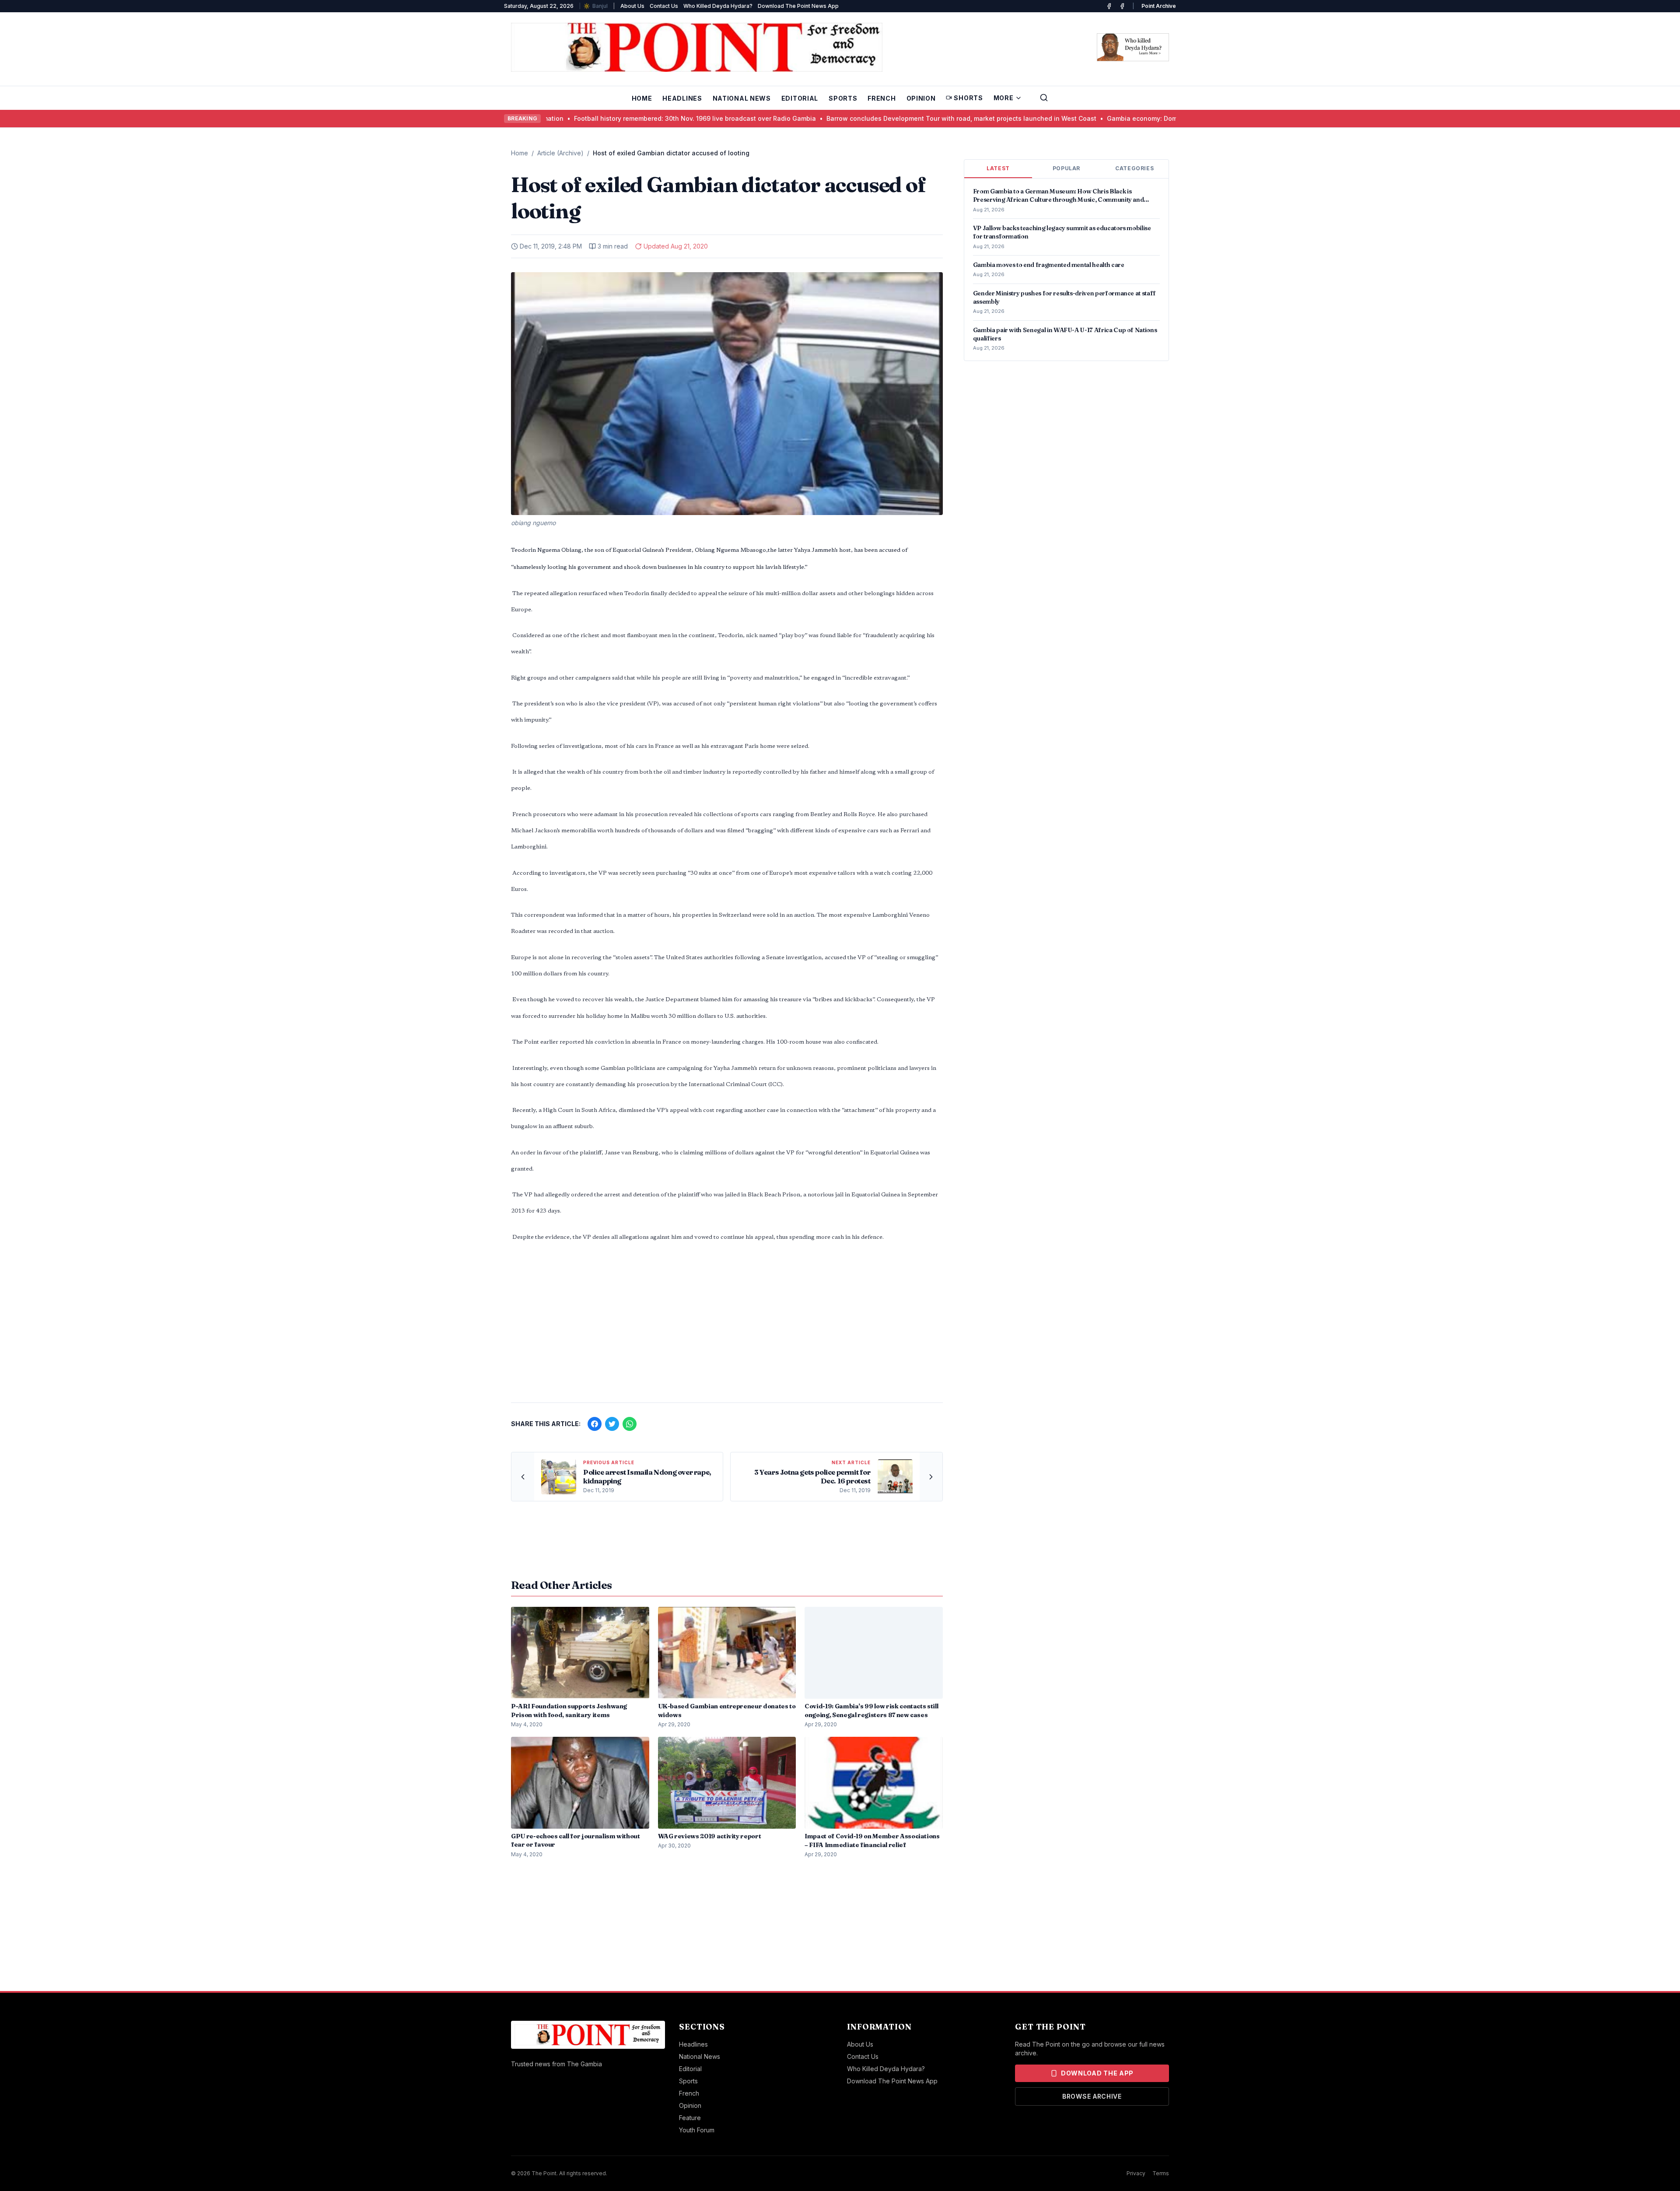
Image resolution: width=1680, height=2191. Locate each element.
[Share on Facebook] (595, 1424)
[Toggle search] (1044, 98)
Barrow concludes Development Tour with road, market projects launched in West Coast (851, 118)
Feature (690, 2118)
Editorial (800, 98)
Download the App (1097, 2073)
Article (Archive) (560, 153)
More (1004, 98)
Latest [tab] (998, 168)
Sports (843, 98)
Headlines (682, 98)
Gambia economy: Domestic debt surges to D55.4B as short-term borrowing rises (1120, 118)
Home (642, 98)
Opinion (921, 98)
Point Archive (1159, 6)
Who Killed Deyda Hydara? (718, 6)
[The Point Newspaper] (1122, 6)
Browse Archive (1092, 2096)
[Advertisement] (727, 1327)
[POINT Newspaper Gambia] (1109, 6)
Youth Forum (697, 2130)
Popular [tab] (1066, 168)
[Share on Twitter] (612, 1424)
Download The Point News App (798, 6)
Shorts (968, 98)
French (882, 98)
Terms (1161, 2173)
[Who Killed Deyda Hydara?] (1133, 47)
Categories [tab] (1134, 168)
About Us (632, 6)
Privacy (1136, 2173)
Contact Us (664, 6)
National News (742, 98)
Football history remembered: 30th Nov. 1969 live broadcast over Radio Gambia (584, 118)
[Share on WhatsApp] (630, 1424)
